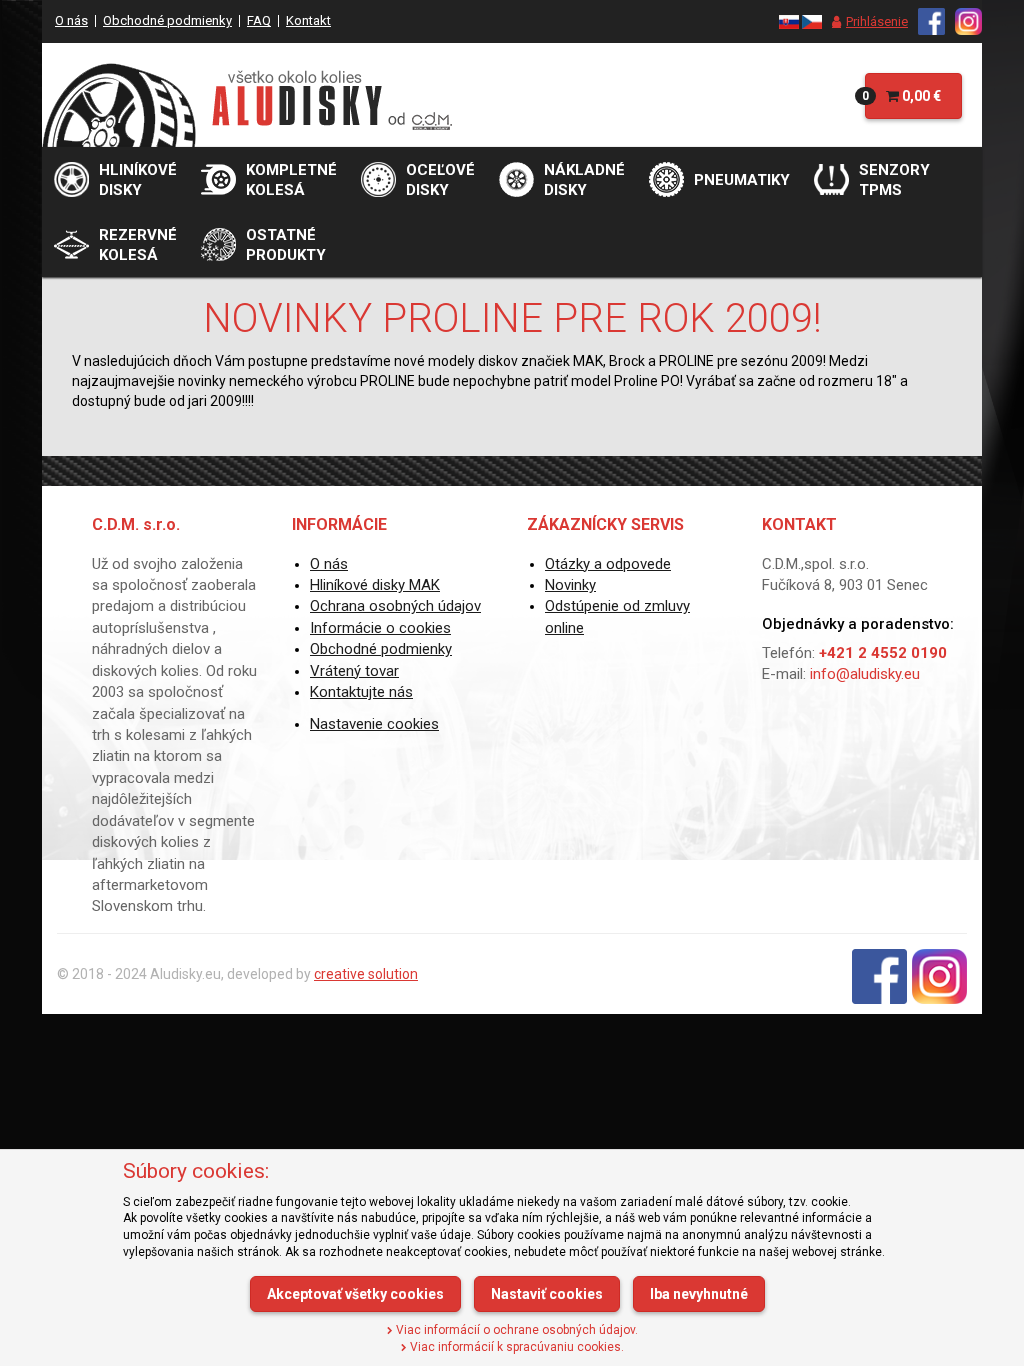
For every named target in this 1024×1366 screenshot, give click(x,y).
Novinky (570, 585)
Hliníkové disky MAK (375, 585)
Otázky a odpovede (608, 564)
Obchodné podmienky (167, 20)
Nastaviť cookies (547, 1294)
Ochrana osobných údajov (395, 606)
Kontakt (308, 20)
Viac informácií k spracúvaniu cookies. (515, 1347)
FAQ (259, 20)
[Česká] (812, 20)
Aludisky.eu (185, 974)
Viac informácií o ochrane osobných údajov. (515, 1330)
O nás (71, 20)
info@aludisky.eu (865, 674)
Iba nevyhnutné (699, 1294)
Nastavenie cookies (374, 724)
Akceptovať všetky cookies (355, 1294)
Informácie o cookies (380, 628)
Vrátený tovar (354, 671)
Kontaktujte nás (361, 692)
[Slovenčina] (789, 20)
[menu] (865, 22)
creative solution (366, 974)
